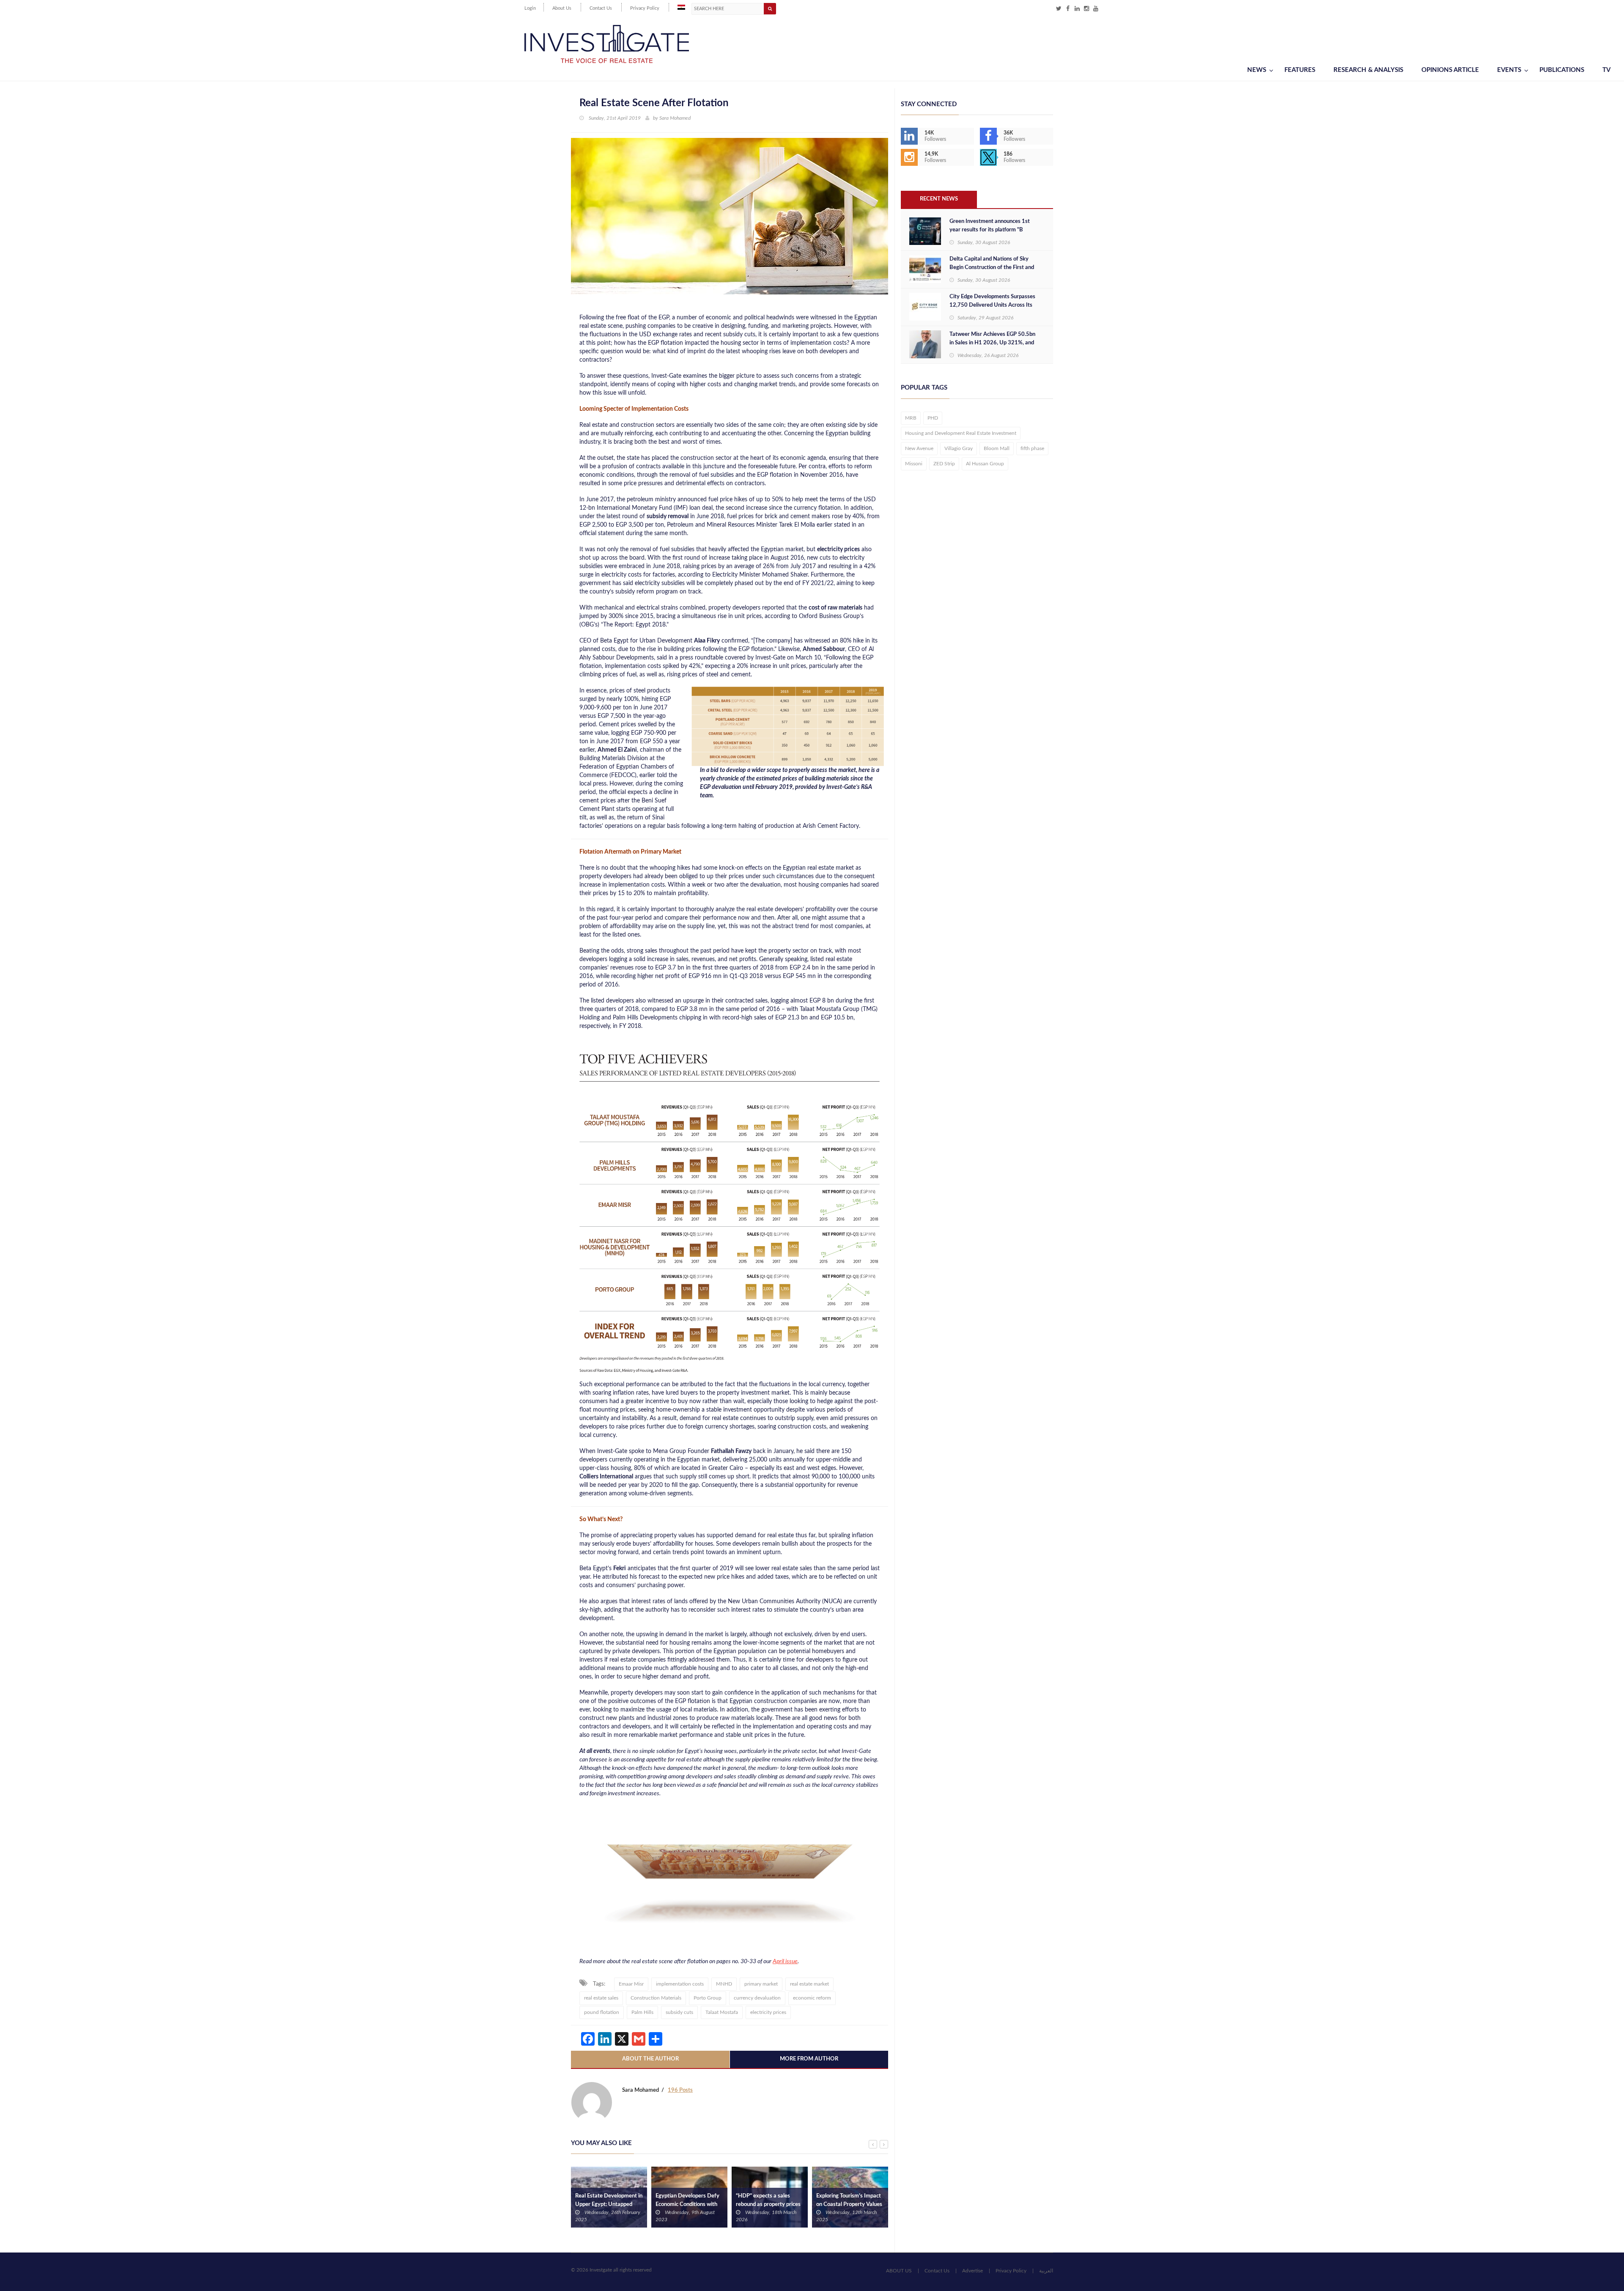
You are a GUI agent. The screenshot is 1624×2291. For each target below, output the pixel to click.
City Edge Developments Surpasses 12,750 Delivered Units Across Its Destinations (992, 305)
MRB (911, 418)
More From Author (809, 2059)
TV (1606, 70)
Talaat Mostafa (722, 2012)
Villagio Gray (959, 448)
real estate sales (601, 1998)
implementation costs (680, 1984)
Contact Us (601, 8)
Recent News (939, 199)
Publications (1562, 70)
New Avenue (919, 448)
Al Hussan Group (985, 464)
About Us (562, 8)
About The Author (650, 2059)
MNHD (724, 1984)
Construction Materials (656, 1998)
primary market (761, 1984)
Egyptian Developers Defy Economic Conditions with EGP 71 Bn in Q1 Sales (687, 2204)
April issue (785, 1961)
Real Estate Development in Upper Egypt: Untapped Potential (609, 2204)
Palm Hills (642, 2012)
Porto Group (708, 1998)
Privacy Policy (645, 8)
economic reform (812, 1998)
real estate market (809, 1984)
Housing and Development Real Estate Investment (961, 433)
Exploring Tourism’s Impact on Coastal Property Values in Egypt (849, 2204)
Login (530, 8)
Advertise (972, 2271)
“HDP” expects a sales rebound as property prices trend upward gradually (768, 2204)
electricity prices (768, 2012)
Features (1300, 70)
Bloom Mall (997, 448)
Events (1509, 70)
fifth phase (1032, 448)
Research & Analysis (1368, 70)
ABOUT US (899, 2271)
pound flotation (602, 2012)
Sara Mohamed (675, 118)
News (1257, 70)
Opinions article (1450, 70)
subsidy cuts (679, 2012)
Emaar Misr (631, 1984)
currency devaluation (757, 1998)
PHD (933, 418)
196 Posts (680, 2090)
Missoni (914, 464)
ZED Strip (944, 464)
